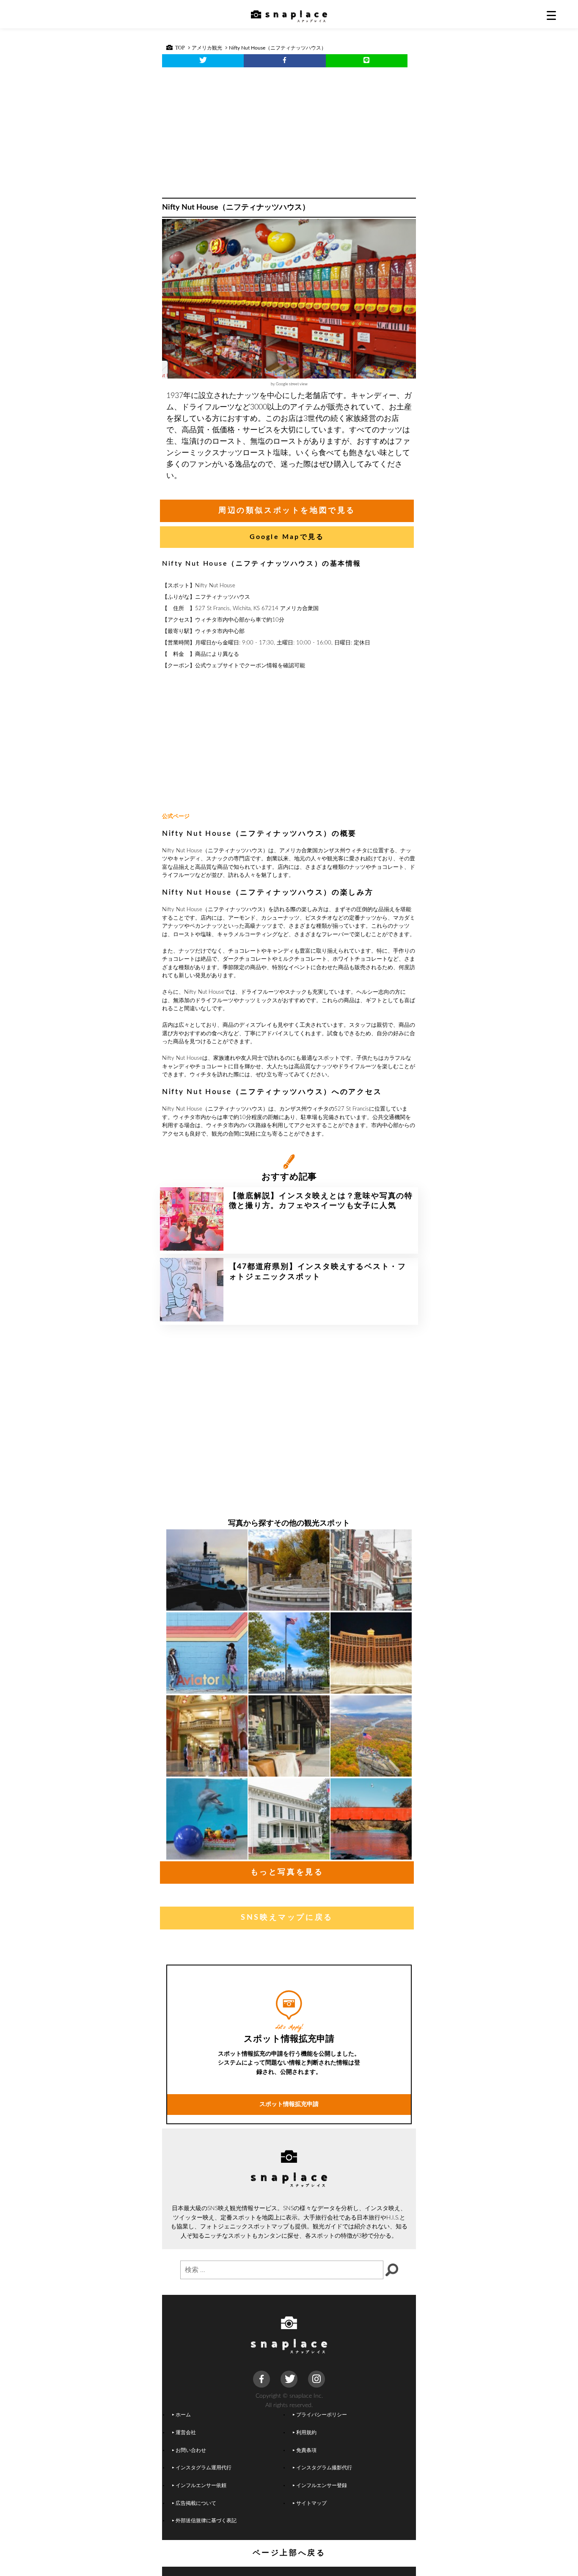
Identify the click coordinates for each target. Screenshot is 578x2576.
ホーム (183, 2415)
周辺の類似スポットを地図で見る (287, 511)
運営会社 (186, 2433)
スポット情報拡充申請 (289, 2104)
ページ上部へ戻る (289, 2553)
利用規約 (306, 2433)
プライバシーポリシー (322, 2415)
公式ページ (176, 817)
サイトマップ (311, 2503)
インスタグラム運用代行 (204, 2468)
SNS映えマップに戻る (287, 1918)
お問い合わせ (191, 2450)
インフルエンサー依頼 (201, 2486)
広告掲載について (196, 2503)
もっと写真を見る (287, 1872)
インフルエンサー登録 (322, 2486)
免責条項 (306, 2450)
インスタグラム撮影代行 (324, 2468)
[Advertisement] (289, 130)
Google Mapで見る (287, 537)
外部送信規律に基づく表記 (206, 2521)
